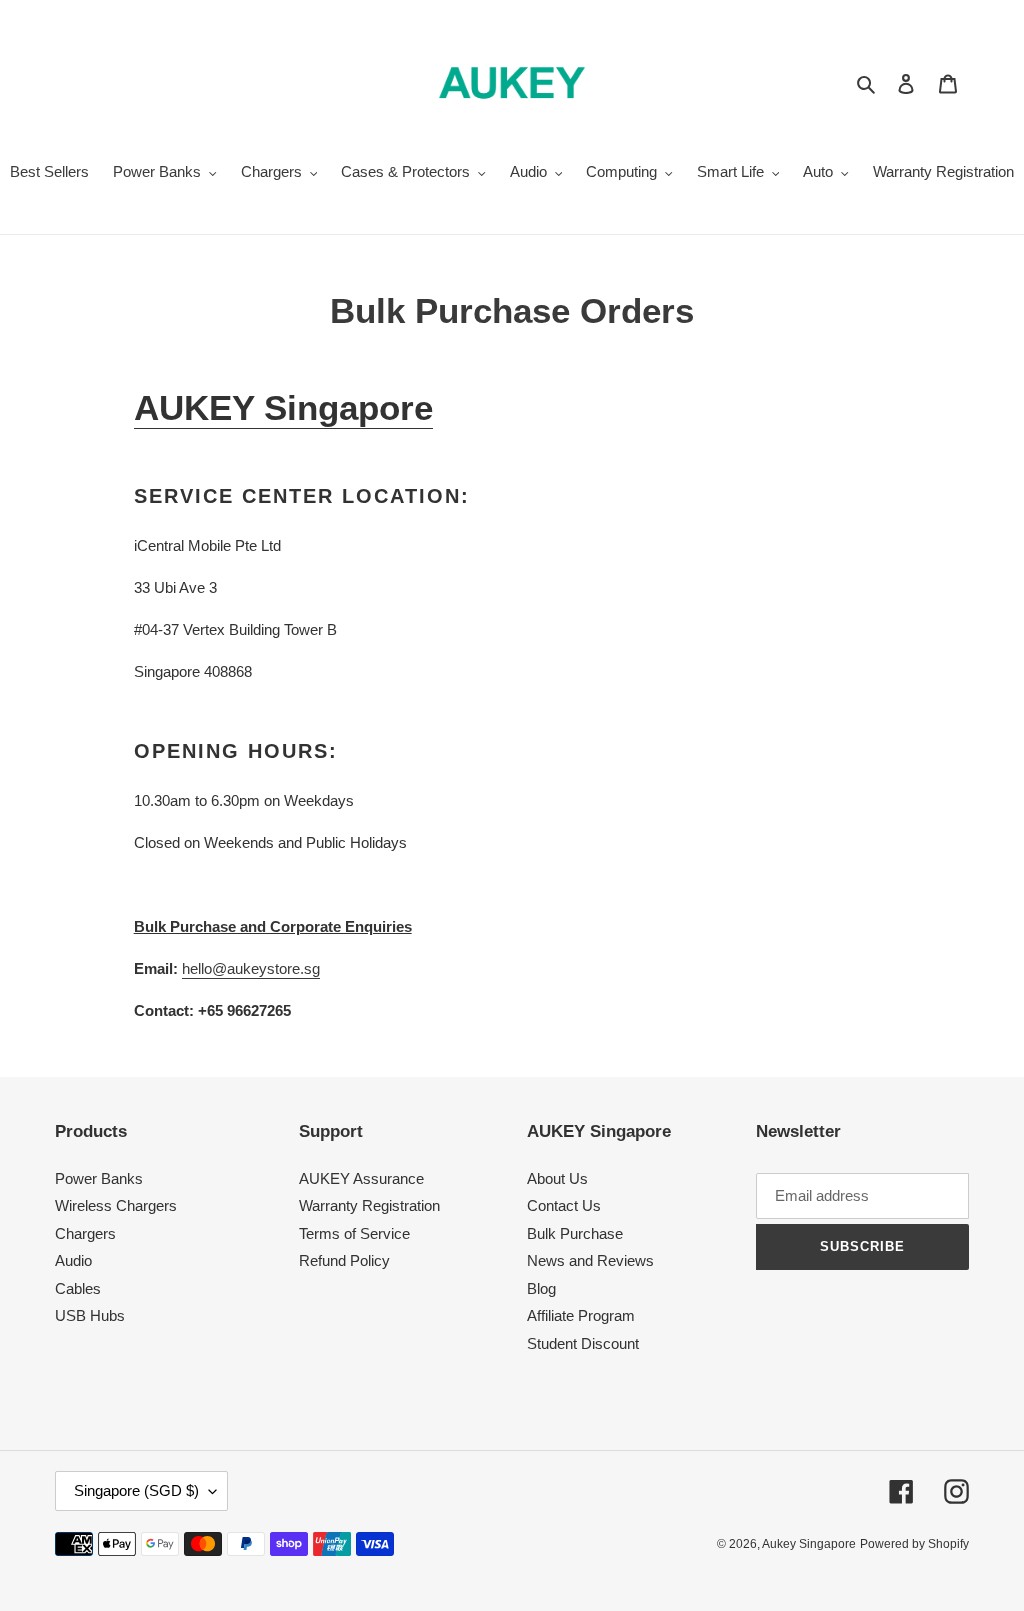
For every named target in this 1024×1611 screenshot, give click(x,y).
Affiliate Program (581, 1315)
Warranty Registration (369, 1205)
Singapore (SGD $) (136, 1490)
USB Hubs (90, 1315)
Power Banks (99, 1178)
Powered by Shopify (914, 1544)
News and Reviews (590, 1260)
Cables (78, 1288)
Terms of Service (354, 1233)
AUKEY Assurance (361, 1178)
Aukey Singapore (809, 1544)
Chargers (85, 1233)
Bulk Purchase (575, 1233)
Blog (541, 1288)
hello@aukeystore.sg (251, 968)
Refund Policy (344, 1260)
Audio (73, 1260)
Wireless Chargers (116, 1205)
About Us (557, 1178)
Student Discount (583, 1343)
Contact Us (564, 1205)
